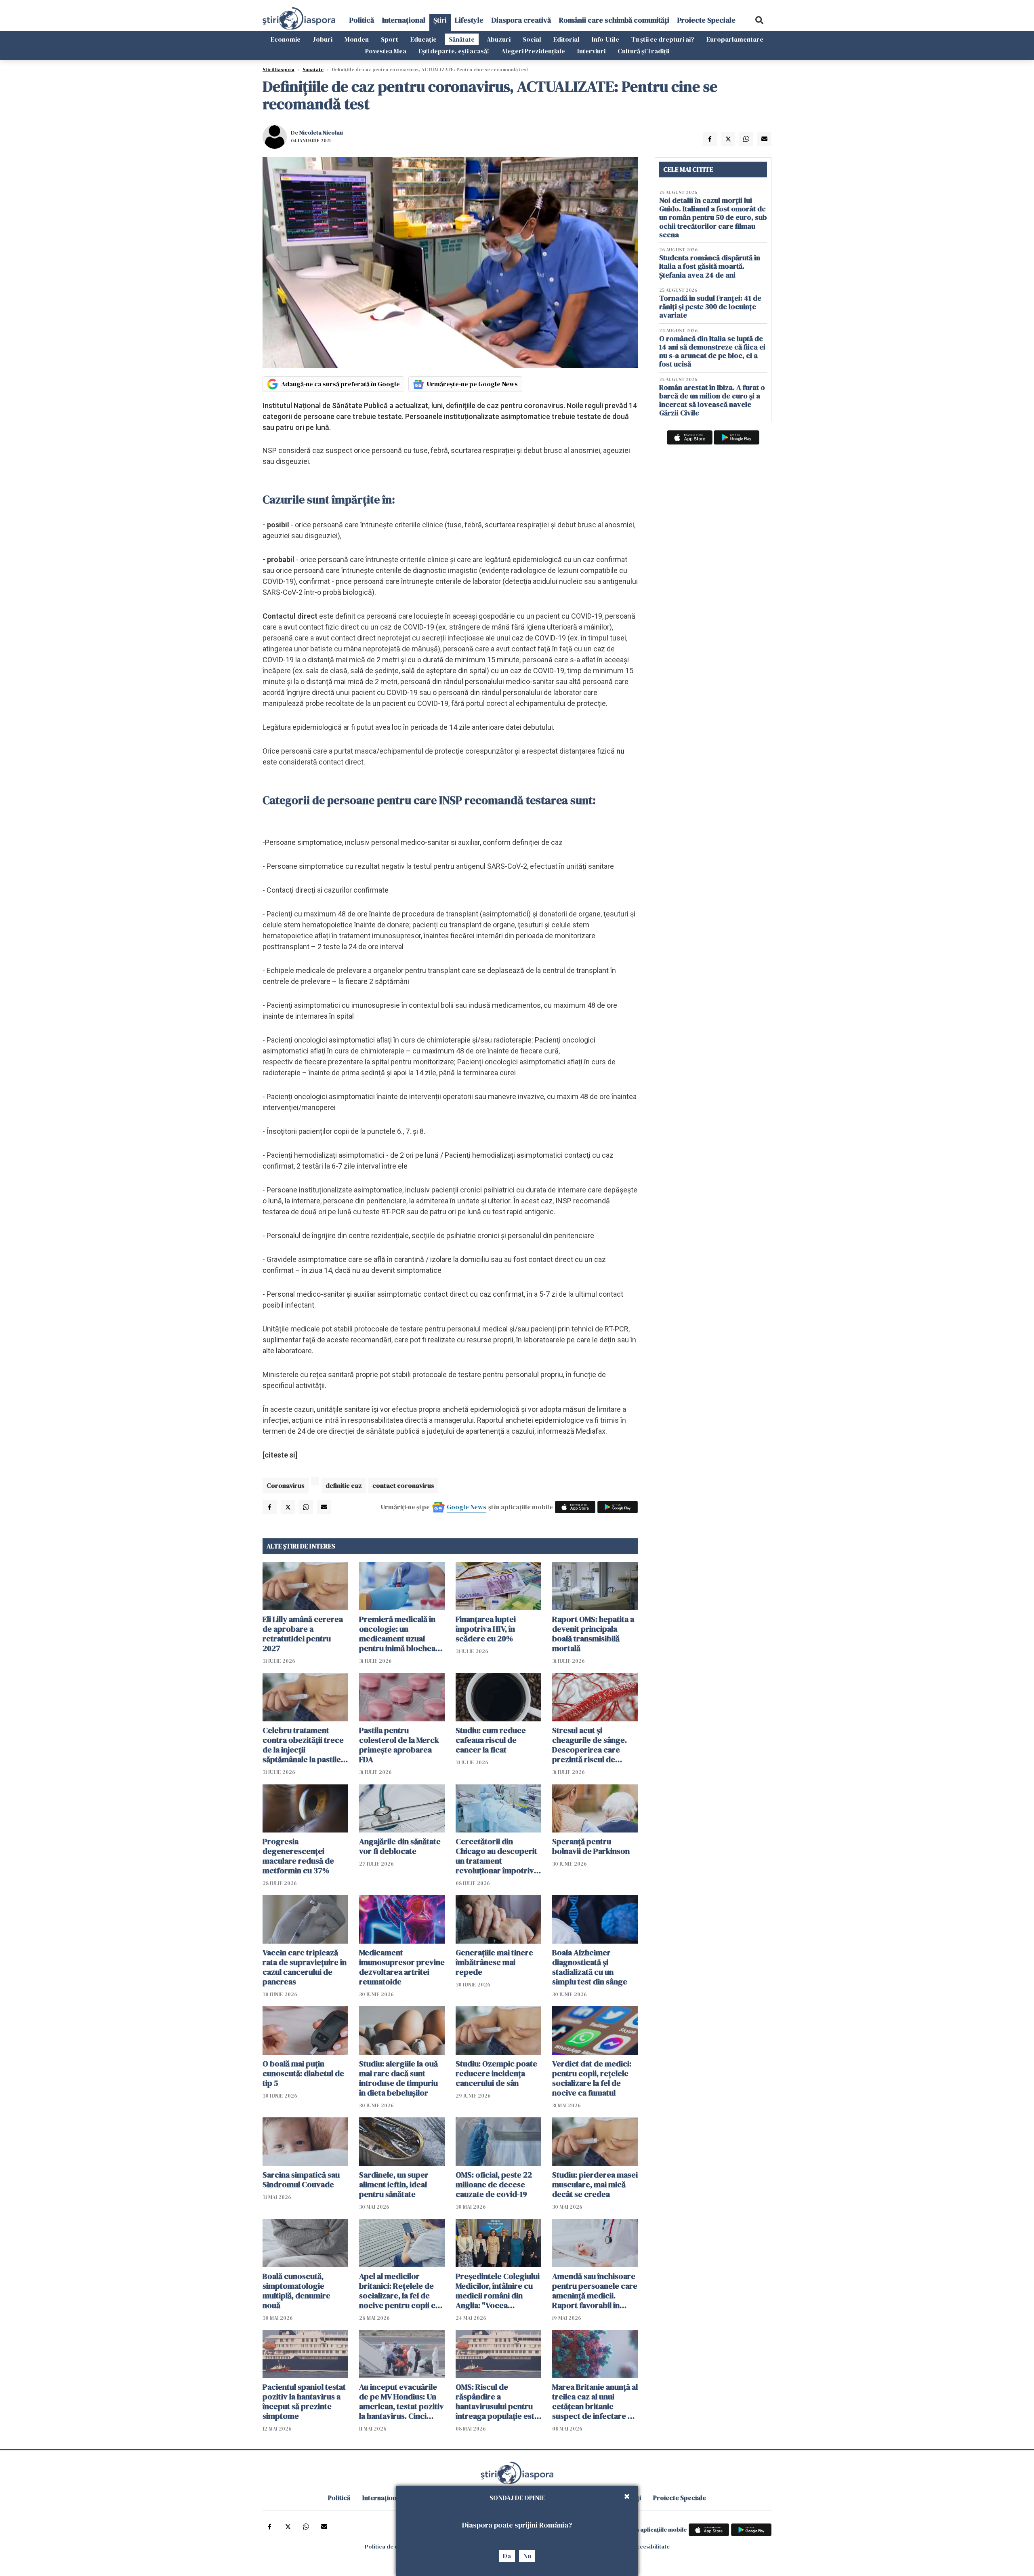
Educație (423, 39)
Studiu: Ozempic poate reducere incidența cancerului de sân (496, 2073)
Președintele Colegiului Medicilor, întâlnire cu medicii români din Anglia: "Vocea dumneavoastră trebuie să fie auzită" (498, 2291)
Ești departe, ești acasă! (454, 51)
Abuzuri (499, 39)
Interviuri (591, 51)
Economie (286, 39)
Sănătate (462, 39)
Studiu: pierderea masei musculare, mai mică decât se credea (595, 2184)
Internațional (404, 20)
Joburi (323, 39)
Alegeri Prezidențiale (533, 51)
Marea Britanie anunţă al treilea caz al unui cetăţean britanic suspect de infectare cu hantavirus (595, 2401)
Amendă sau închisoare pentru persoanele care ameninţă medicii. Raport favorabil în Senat (595, 2291)
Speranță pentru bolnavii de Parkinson (591, 1846)
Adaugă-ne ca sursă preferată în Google (340, 384)
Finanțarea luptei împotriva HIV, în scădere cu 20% (486, 1629)
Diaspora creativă (521, 20)
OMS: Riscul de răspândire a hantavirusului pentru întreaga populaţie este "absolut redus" (497, 2401)
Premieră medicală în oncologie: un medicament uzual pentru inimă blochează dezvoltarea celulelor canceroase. (401, 1634)
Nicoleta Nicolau (321, 133)
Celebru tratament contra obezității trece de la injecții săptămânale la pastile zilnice (303, 1745)
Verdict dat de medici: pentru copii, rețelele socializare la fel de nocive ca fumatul (592, 2078)
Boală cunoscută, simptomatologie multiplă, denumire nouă (296, 2291)
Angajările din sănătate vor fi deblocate (400, 1846)
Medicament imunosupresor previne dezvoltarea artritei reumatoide (402, 1967)
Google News (467, 1507)
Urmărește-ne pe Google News (472, 384)
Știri (440, 20)
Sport (390, 39)
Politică (362, 20)
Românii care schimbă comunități (614, 20)
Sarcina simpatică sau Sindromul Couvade (301, 2180)
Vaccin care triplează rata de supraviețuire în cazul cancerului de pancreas (305, 1967)
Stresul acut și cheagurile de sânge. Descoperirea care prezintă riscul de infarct (590, 1745)
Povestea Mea (386, 51)
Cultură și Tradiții (643, 51)
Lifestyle (469, 20)
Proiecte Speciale (706, 20)
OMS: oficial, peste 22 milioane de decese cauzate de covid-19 (494, 2184)
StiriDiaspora (278, 70)
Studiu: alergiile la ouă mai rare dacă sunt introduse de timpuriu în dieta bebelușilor (398, 2078)
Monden (357, 39)
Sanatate (313, 70)
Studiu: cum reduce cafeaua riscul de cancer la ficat (491, 1740)
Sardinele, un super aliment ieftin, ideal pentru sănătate (394, 2184)
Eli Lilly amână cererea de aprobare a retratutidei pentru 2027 (303, 1634)
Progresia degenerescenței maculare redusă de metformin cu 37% (298, 1856)
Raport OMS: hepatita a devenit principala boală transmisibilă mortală (593, 1634)
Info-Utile (605, 39)
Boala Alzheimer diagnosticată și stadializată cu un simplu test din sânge (590, 1967)
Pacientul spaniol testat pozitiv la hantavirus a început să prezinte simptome (304, 2401)
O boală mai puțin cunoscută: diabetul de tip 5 (303, 2073)
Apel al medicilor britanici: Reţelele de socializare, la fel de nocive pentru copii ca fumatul (399, 2291)
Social (532, 39)
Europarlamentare (735, 39)
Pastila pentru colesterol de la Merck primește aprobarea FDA (399, 1745)
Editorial (566, 39)
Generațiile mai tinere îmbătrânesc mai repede (494, 1962)
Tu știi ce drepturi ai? (663, 39)
